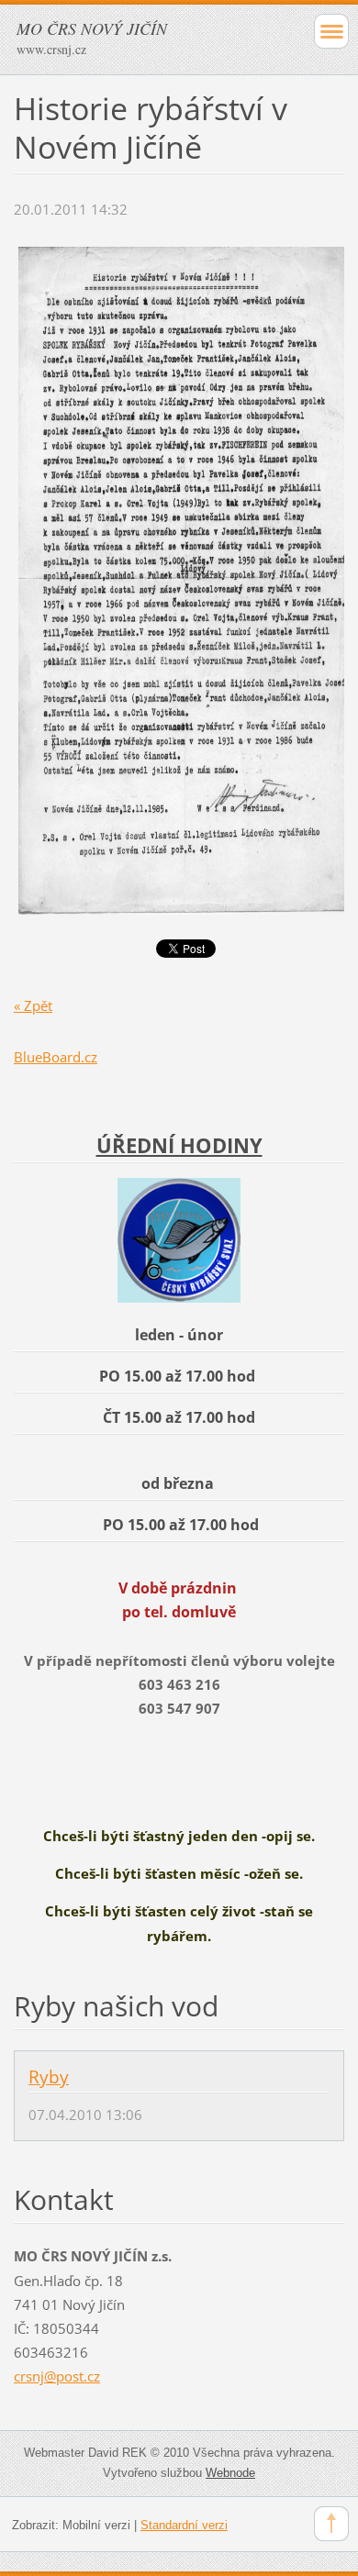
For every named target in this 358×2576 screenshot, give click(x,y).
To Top (331, 2524)
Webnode (230, 2473)
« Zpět (33, 1005)
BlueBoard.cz (56, 1057)
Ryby (49, 2077)
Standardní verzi (184, 2525)
